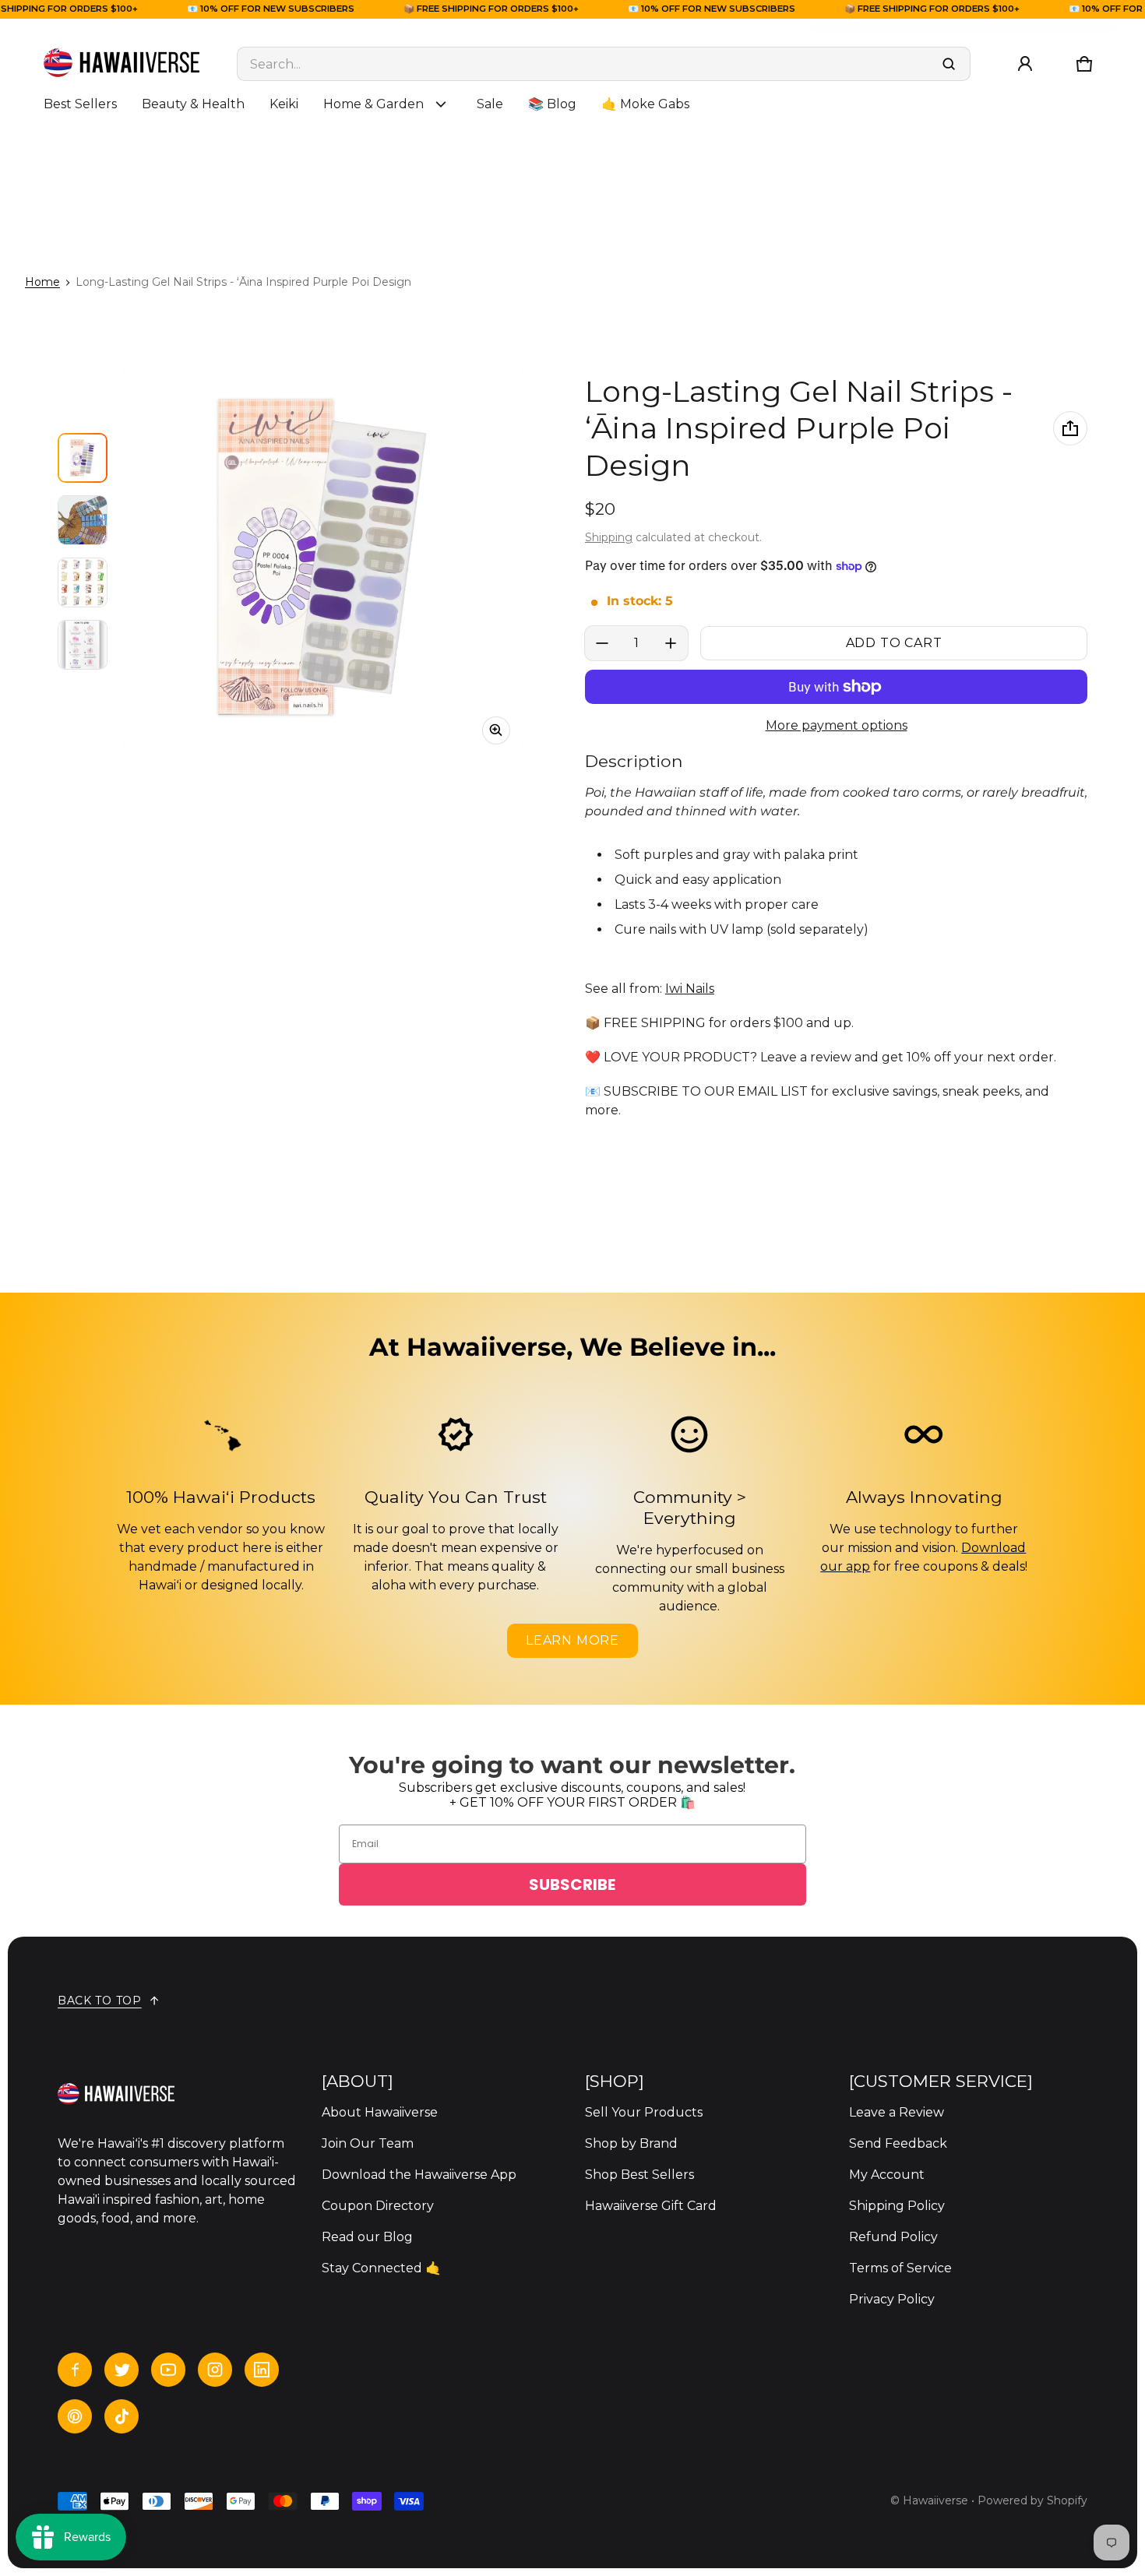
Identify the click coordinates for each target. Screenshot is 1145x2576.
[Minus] (602, 643)
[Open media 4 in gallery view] (83, 645)
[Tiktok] (122, 2416)
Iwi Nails (690, 989)
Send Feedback (898, 2143)
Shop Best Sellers (639, 2175)
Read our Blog (367, 2237)
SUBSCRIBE (572, 1884)
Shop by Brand (631, 2143)
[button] (1084, 64)
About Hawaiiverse (380, 2112)
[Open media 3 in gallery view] (83, 582)
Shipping (609, 537)
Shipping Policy (897, 2206)
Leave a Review (897, 2112)
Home (42, 282)
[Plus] (671, 643)
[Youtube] (168, 2370)
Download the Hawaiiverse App (419, 2175)
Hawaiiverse (935, 2500)
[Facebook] (75, 2370)
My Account (887, 2175)
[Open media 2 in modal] (323, 557)
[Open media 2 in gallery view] (83, 520)
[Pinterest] (75, 2416)
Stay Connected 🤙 (381, 2268)
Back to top (100, 2001)
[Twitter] (122, 2370)
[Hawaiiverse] (122, 64)
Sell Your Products (644, 2112)
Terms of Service (900, 2268)
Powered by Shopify (1032, 2500)
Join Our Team (368, 2143)
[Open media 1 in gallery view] (83, 458)
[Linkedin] (262, 2370)
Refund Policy (893, 2237)
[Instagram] (215, 2370)
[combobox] (604, 64)
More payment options (837, 725)
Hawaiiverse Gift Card (651, 2206)
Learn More (572, 1640)
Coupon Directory (378, 2206)
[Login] (1025, 64)
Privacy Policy (892, 2299)
